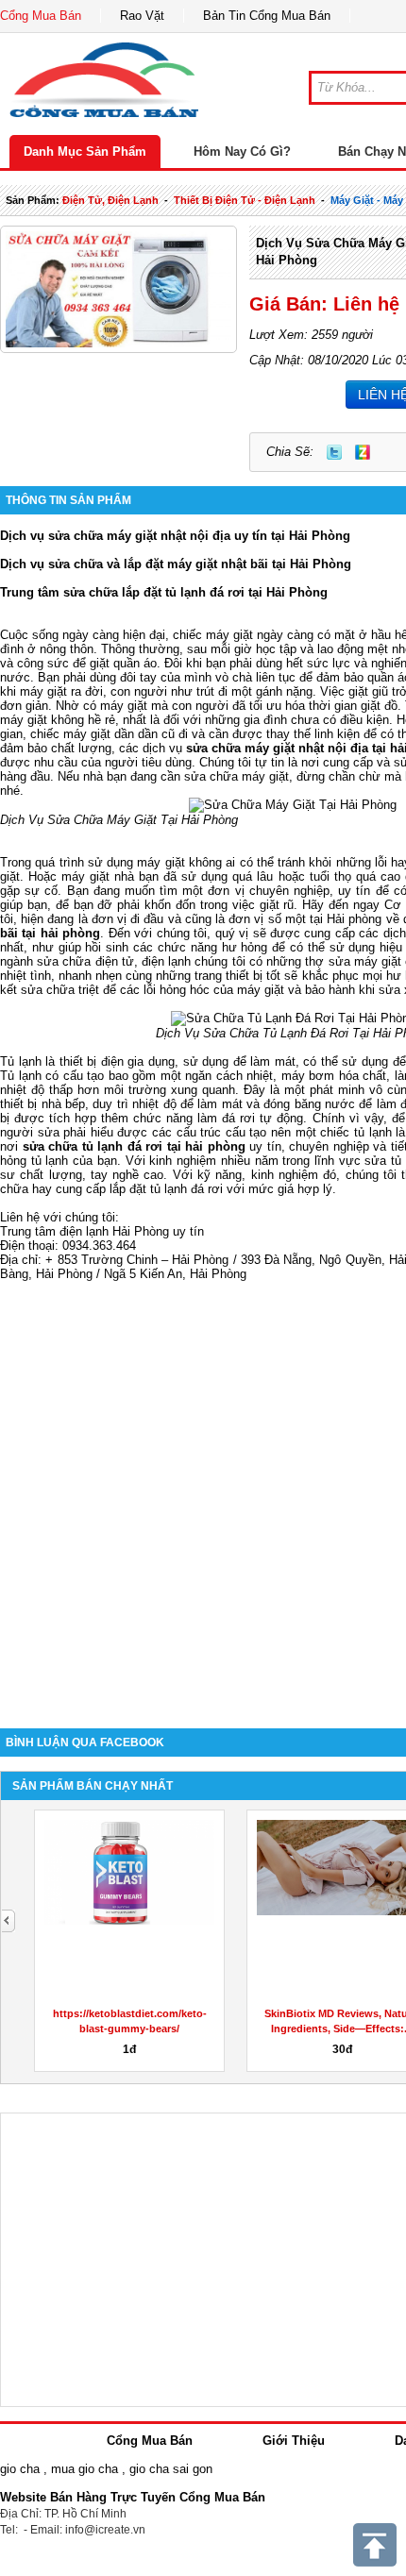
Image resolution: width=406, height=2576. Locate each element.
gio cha (20, 2469)
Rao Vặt (142, 16)
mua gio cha (85, 2469)
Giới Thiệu (294, 2441)
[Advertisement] (203, 1490)
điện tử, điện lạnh (110, 200)
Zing (363, 452)
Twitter (334, 452)
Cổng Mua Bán (41, 16)
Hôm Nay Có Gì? (242, 152)
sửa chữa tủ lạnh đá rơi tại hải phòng (134, 1146)
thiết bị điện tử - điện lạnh (245, 200)
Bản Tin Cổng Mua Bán (267, 16)
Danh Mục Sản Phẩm (85, 152)
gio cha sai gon (171, 2469)
